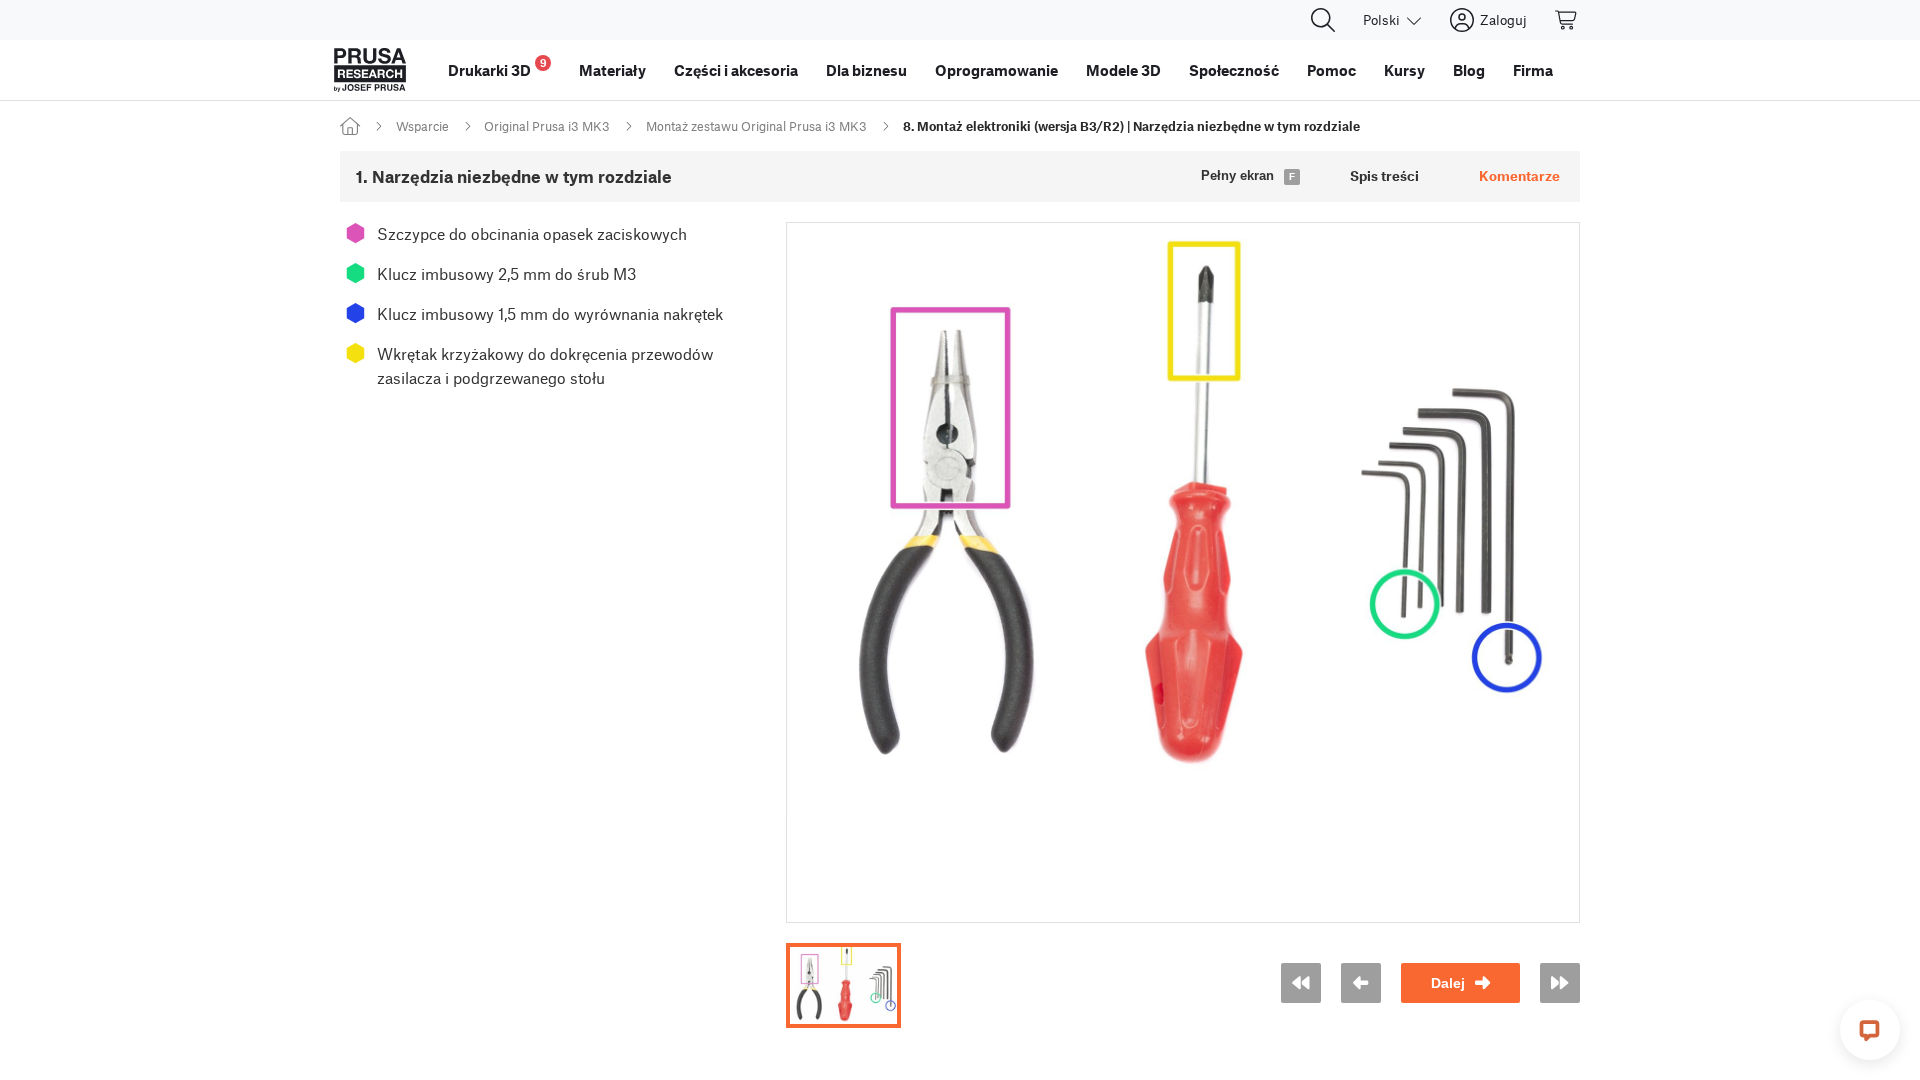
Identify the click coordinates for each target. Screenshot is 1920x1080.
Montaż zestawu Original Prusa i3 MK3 (756, 126)
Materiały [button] (612, 70)
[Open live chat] (1870, 1030)
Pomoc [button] (1331, 70)
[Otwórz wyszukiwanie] (1323, 20)
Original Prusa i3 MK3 (547, 126)
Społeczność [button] (1234, 70)
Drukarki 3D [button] (497, 67)
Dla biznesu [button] (866, 70)
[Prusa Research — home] (370, 70)
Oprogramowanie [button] (996, 70)
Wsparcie (422, 126)
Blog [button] (1469, 70)
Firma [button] (1533, 70)
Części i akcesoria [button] (736, 70)
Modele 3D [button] (1123, 70)
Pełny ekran (1237, 175)
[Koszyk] (1567, 20)
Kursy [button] (1404, 70)
